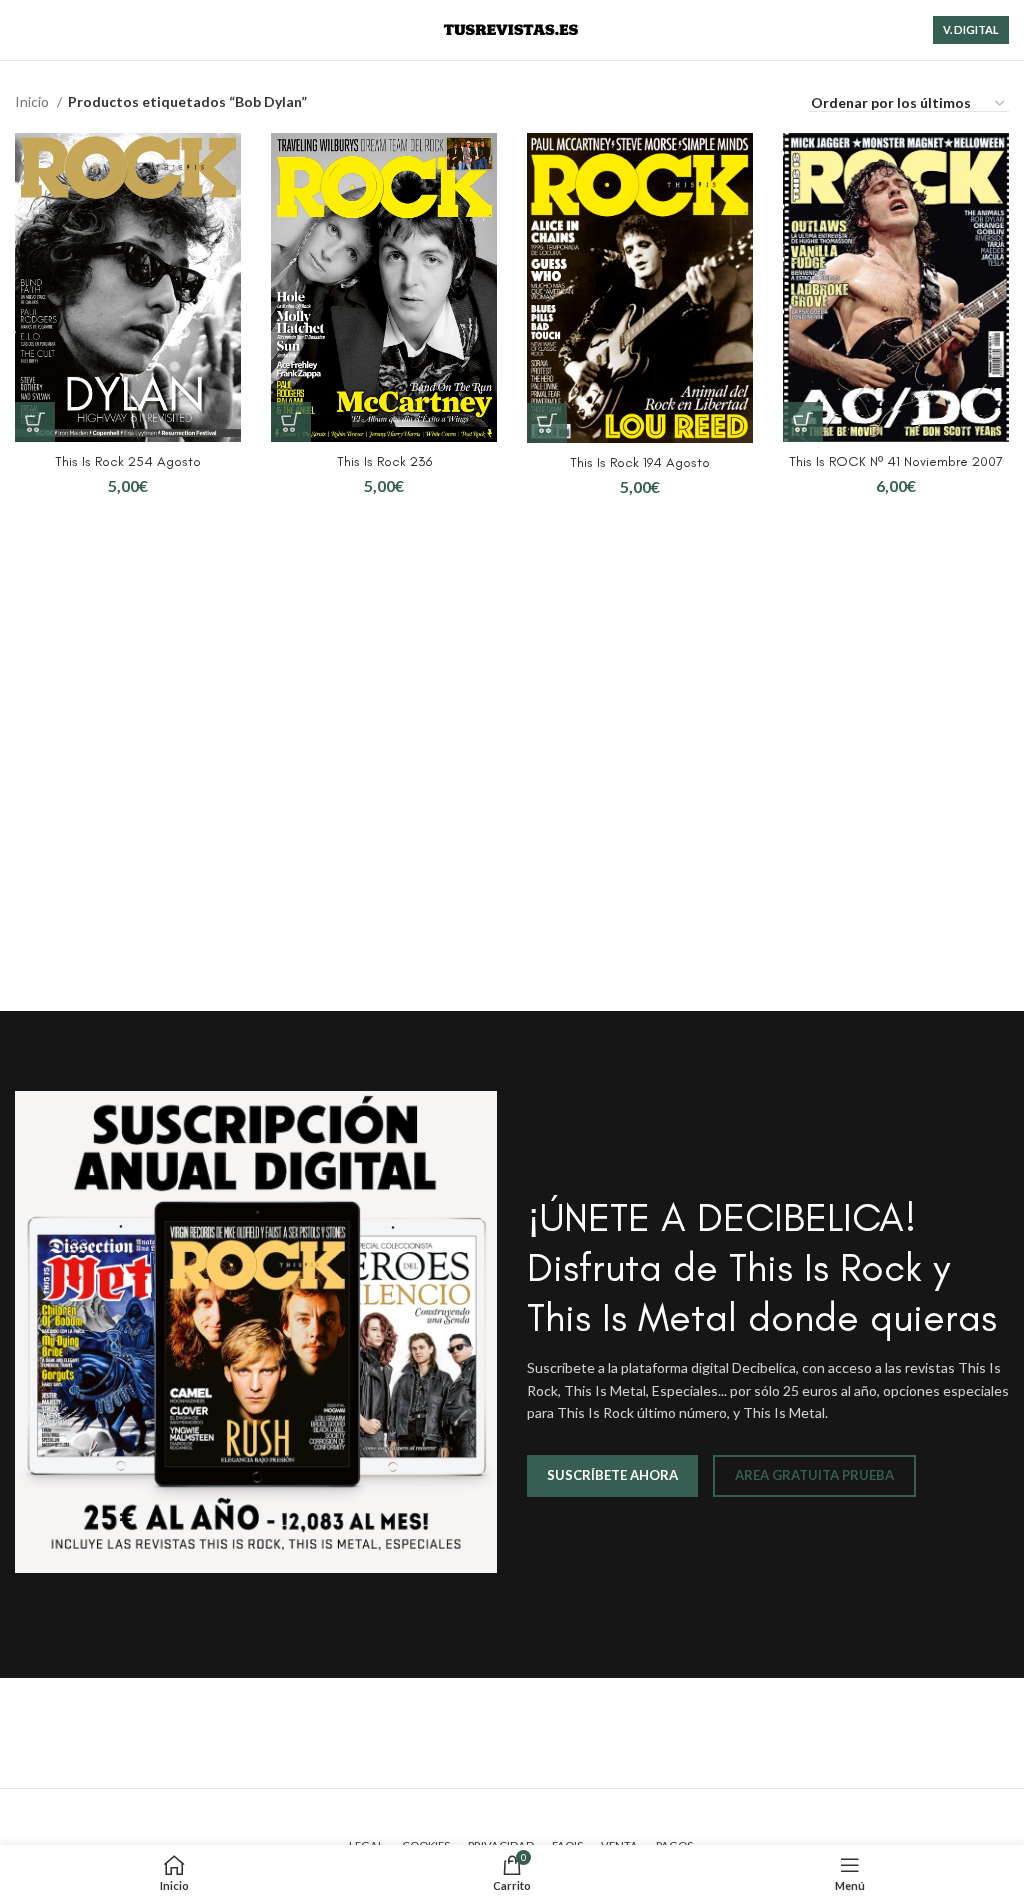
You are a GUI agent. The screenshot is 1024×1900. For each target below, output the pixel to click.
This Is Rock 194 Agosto (640, 462)
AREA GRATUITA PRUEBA (814, 1475)
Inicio (33, 101)
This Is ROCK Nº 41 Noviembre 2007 (896, 461)
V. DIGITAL (971, 29)
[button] (35, 422)
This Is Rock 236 (384, 461)
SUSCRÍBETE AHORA (612, 1475)
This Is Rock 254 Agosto (128, 461)
